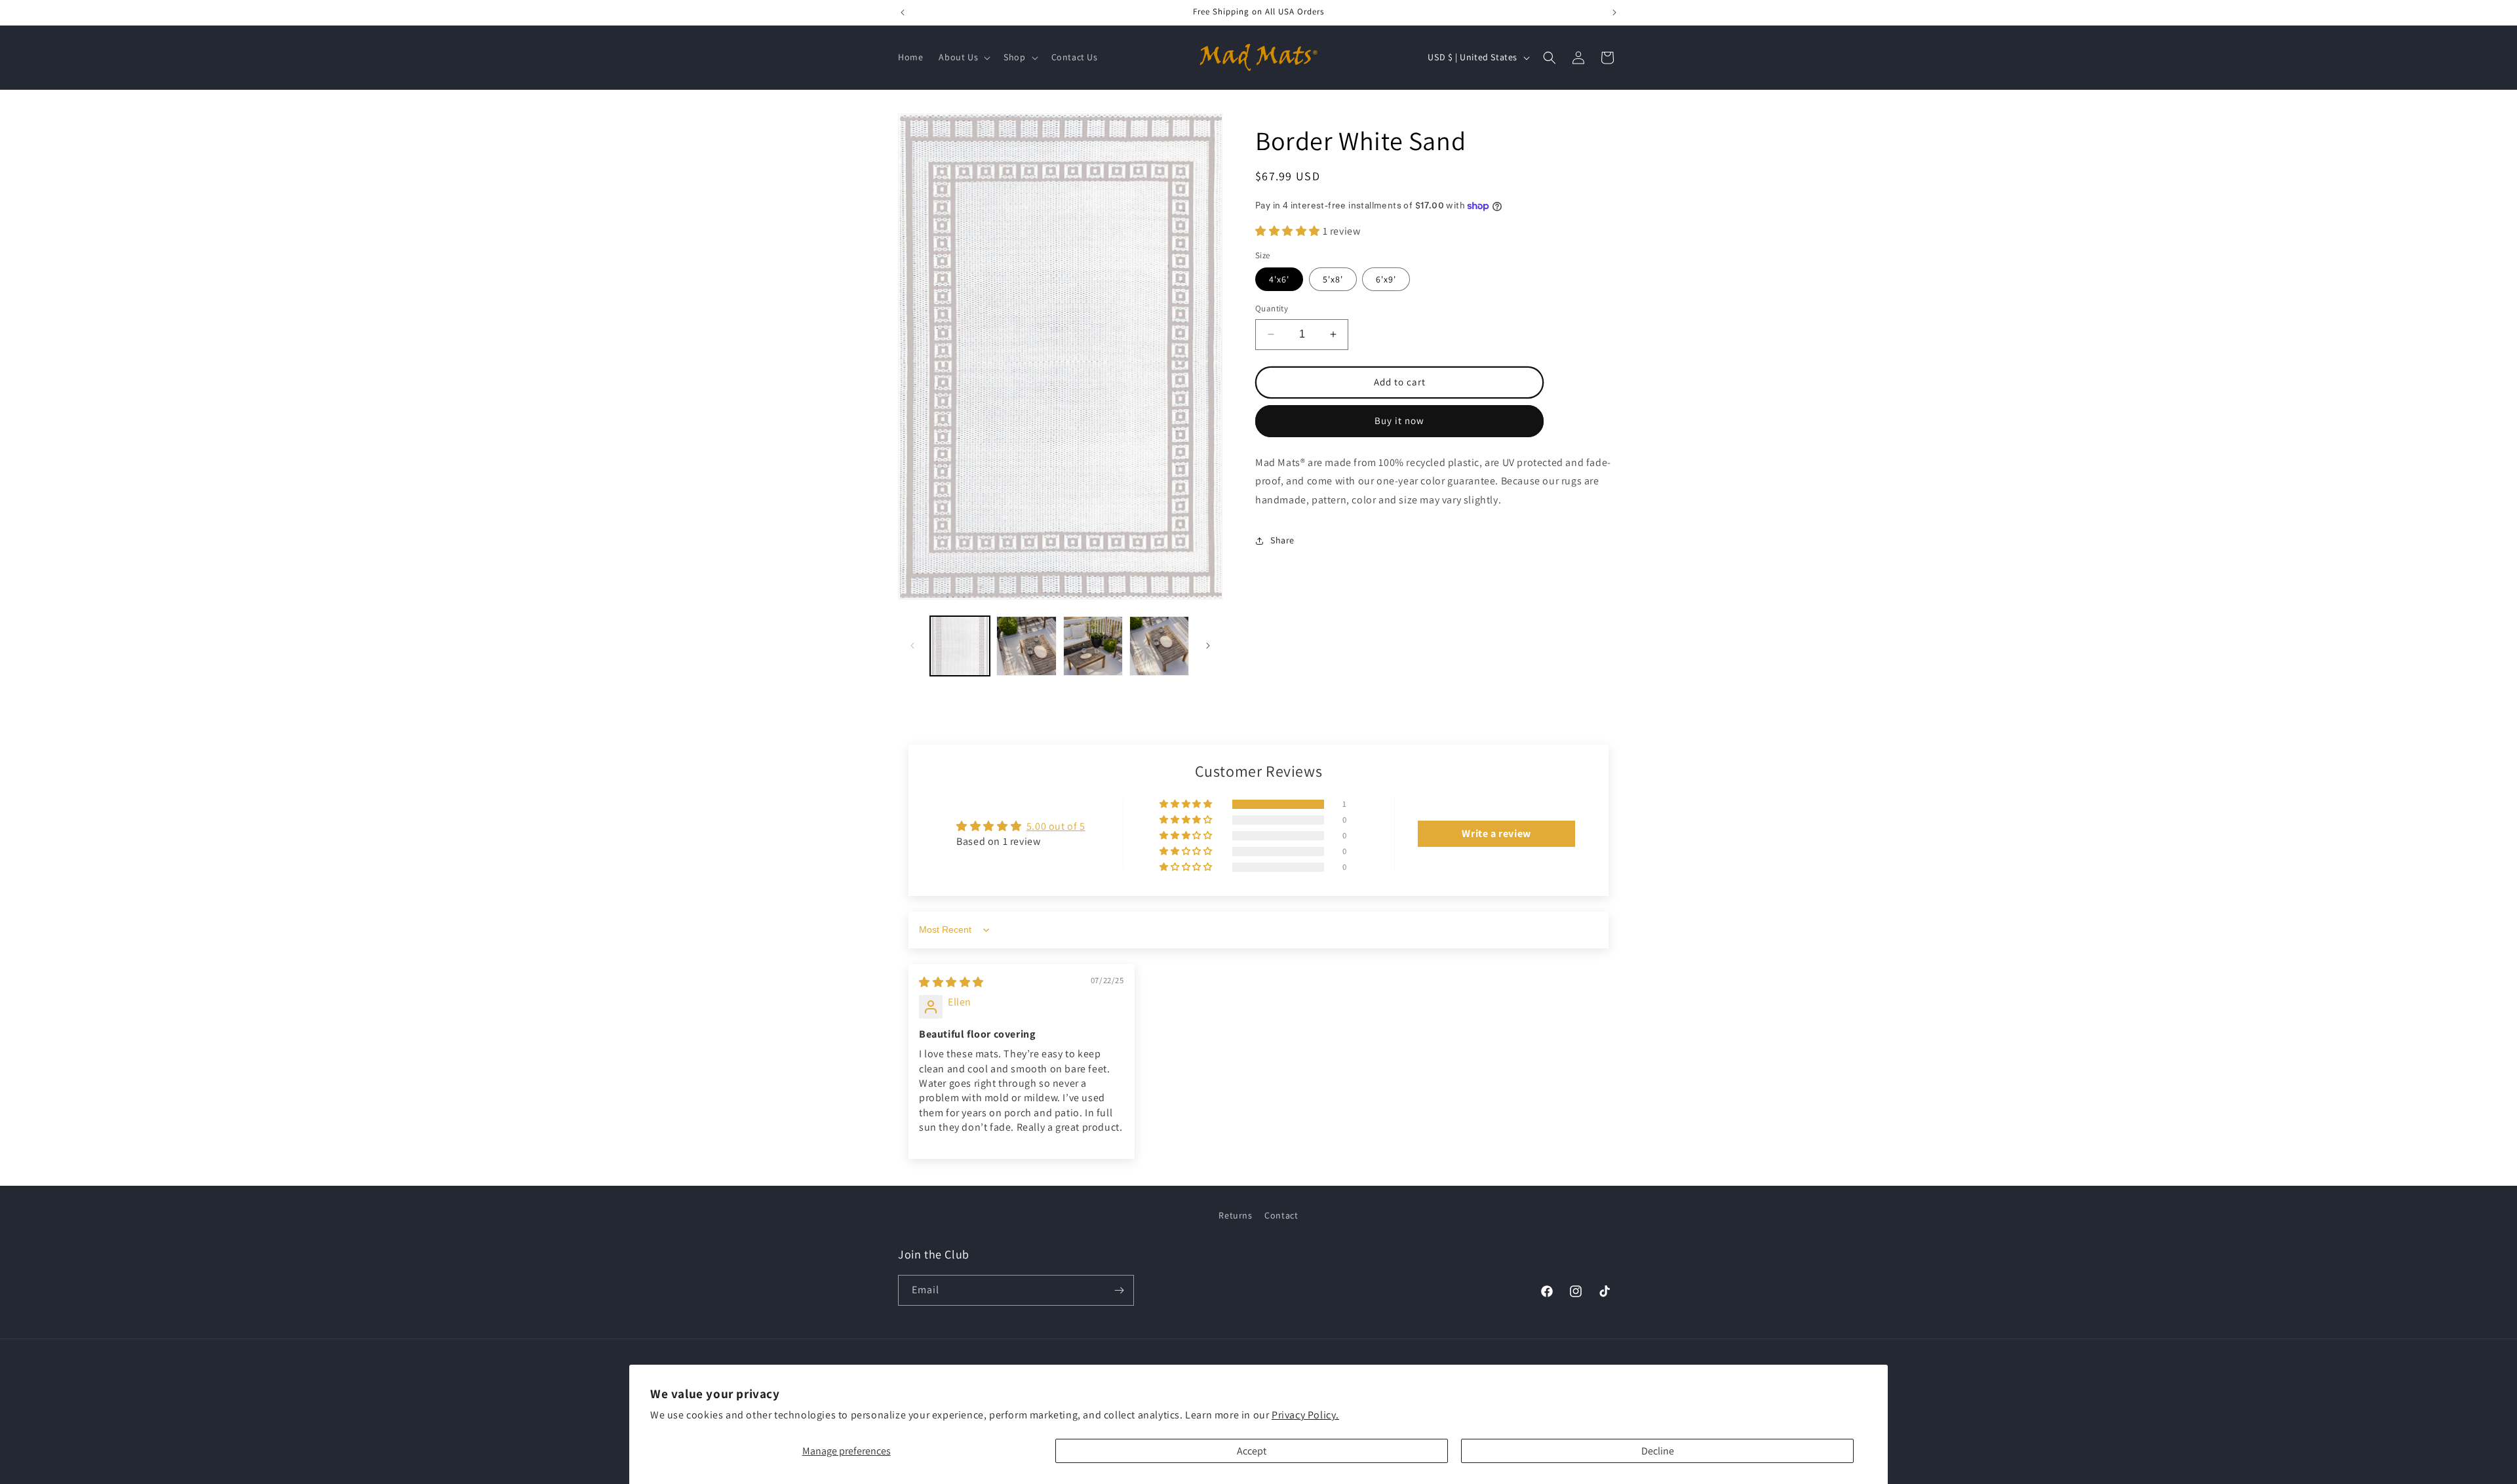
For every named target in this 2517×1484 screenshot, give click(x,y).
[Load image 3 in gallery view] (1093, 646)
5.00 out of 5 (1056, 826)
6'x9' (1386, 279)
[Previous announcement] (903, 12)
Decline (1658, 1451)
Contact (1281, 1215)
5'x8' (1333, 279)
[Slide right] (1208, 646)
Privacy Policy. (1305, 1415)
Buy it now (1399, 420)
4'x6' (1279, 279)
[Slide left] (912, 646)
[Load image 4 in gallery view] (1159, 646)
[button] (963, 57)
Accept (1252, 1451)
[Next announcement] (1614, 12)
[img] (951, 982)
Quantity (1272, 308)
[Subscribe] (1119, 1290)
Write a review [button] (1496, 833)
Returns (1235, 1215)
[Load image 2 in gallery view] (1026, 646)
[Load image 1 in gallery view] (960, 646)
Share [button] (1282, 540)
